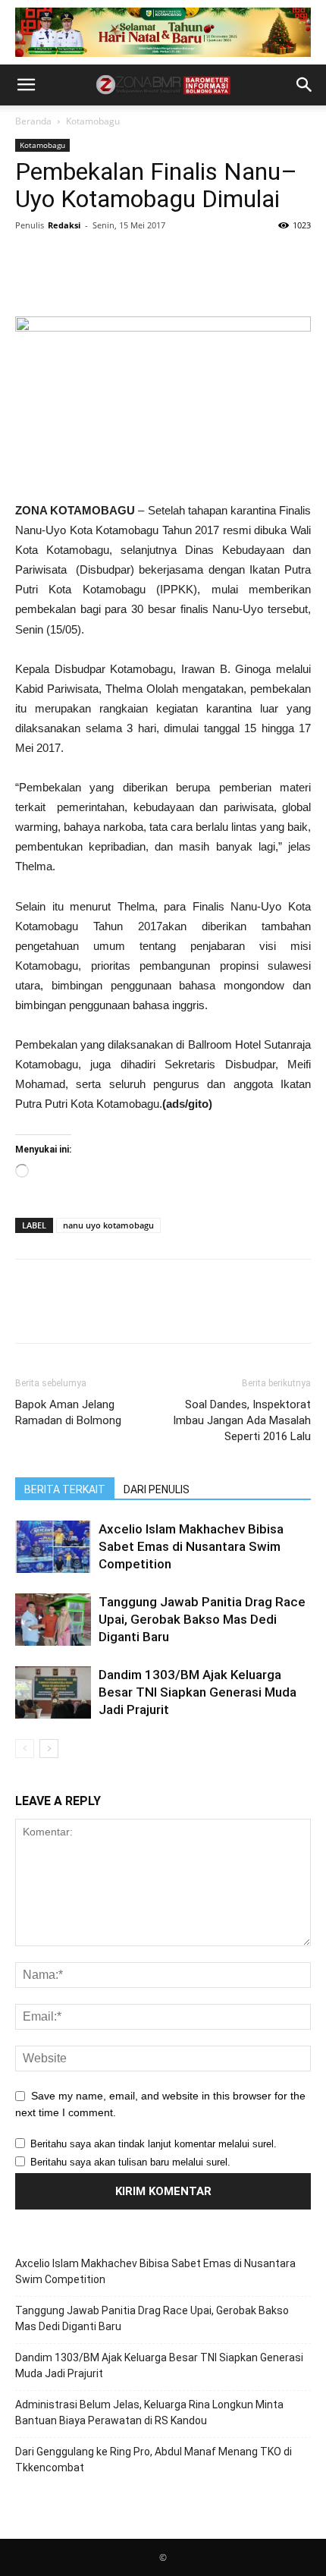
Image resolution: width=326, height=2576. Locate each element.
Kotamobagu (93, 121)
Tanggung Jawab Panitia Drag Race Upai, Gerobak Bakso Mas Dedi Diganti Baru (202, 1619)
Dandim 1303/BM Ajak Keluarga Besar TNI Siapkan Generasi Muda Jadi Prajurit (197, 1692)
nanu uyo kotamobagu (108, 1225)
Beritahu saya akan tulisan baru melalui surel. (130, 2162)
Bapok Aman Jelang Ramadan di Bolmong (68, 1412)
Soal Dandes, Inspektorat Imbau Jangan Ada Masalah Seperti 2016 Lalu (242, 1420)
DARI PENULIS (157, 1489)
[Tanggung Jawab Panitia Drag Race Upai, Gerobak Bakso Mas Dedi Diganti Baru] (53, 1620)
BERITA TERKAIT (65, 1489)
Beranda (33, 121)
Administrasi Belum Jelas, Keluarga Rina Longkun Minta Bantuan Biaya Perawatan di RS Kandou (149, 2412)
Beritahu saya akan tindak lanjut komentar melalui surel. (154, 2144)
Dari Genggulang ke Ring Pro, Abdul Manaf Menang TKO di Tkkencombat (154, 2460)
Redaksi (64, 225)
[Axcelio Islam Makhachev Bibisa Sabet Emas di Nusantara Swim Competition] (53, 1547)
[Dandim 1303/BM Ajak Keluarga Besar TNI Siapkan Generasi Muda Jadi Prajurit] (53, 1692)
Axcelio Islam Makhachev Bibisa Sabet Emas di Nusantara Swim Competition (191, 1546)
